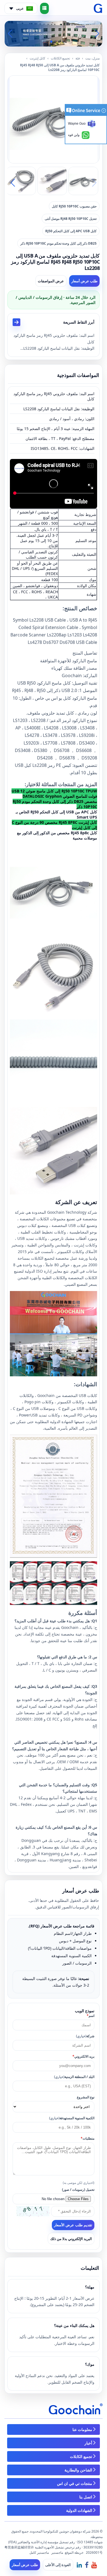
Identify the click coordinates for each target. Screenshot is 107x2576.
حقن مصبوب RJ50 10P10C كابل (74, 206)
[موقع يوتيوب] (94, 2565)
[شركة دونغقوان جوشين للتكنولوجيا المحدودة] (98, 9)
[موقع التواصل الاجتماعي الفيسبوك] (87, 2565)
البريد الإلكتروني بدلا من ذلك (71, 2239)
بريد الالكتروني (83, 2056)
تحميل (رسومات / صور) (78, 2190)
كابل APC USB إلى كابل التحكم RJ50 (71, 231)
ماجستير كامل (39, 2552)
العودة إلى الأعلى (58, 2565)
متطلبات (88, 2138)
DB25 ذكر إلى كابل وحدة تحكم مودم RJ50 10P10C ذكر (58, 243)
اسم (91, 2016)
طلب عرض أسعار (84, 281)
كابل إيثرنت (37, 58)
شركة (85, 2036)
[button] (60, 42)
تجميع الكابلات (60, 58)
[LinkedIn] (79, 2565)
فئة (78, 58)
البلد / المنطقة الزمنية (74, 2077)
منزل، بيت (92, 58)
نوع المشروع (86, 2097)
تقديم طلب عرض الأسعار (73, 2225)
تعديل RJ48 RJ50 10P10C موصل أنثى (71, 219)
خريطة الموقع (74, 2552)
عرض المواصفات (51, 281)
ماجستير (57, 2552)
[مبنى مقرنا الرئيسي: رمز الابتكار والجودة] (54, 33)
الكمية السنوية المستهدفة (72, 2118)
